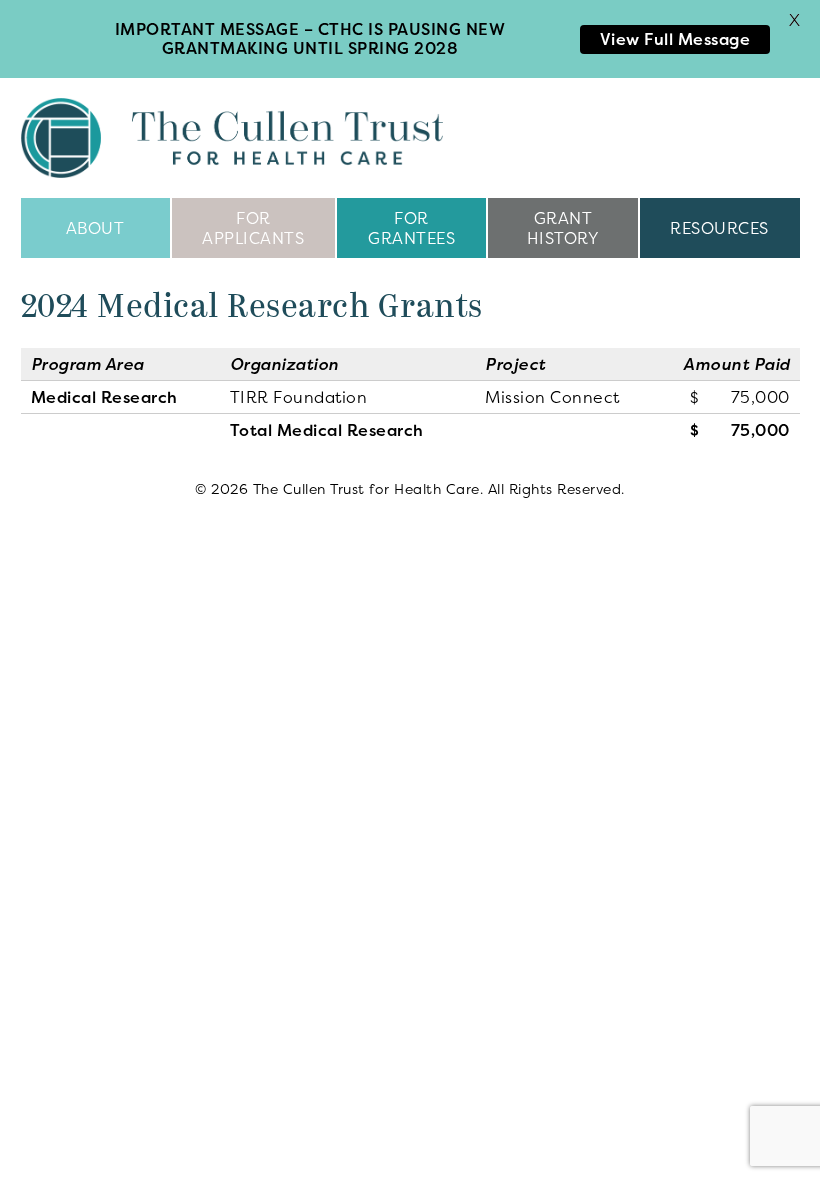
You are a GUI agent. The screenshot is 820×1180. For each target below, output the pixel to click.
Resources (719, 228)
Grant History (563, 228)
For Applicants (253, 228)
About (95, 228)
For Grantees (411, 228)
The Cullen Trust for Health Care (232, 138)
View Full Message (675, 39)
